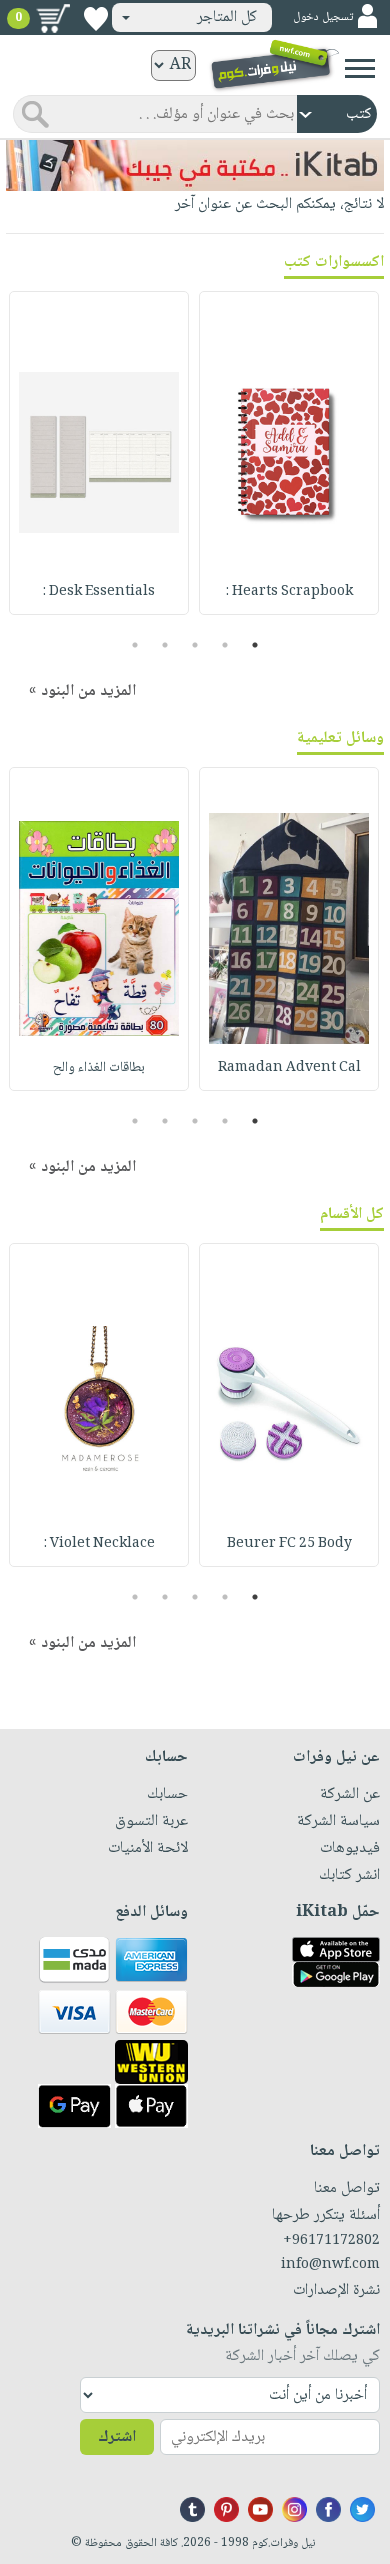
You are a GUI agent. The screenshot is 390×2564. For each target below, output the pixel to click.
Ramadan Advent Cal (289, 1068)
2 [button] (225, 645)
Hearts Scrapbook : (289, 592)
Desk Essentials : (99, 592)
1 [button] (255, 645)
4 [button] (165, 645)
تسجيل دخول (323, 17)
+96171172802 (331, 2241)
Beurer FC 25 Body (289, 1544)
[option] (289, 453)
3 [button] (195, 645)
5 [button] (135, 645)
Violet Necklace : (99, 1544)
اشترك (117, 2437)
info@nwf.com (330, 2265)
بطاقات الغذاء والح (99, 1068)
